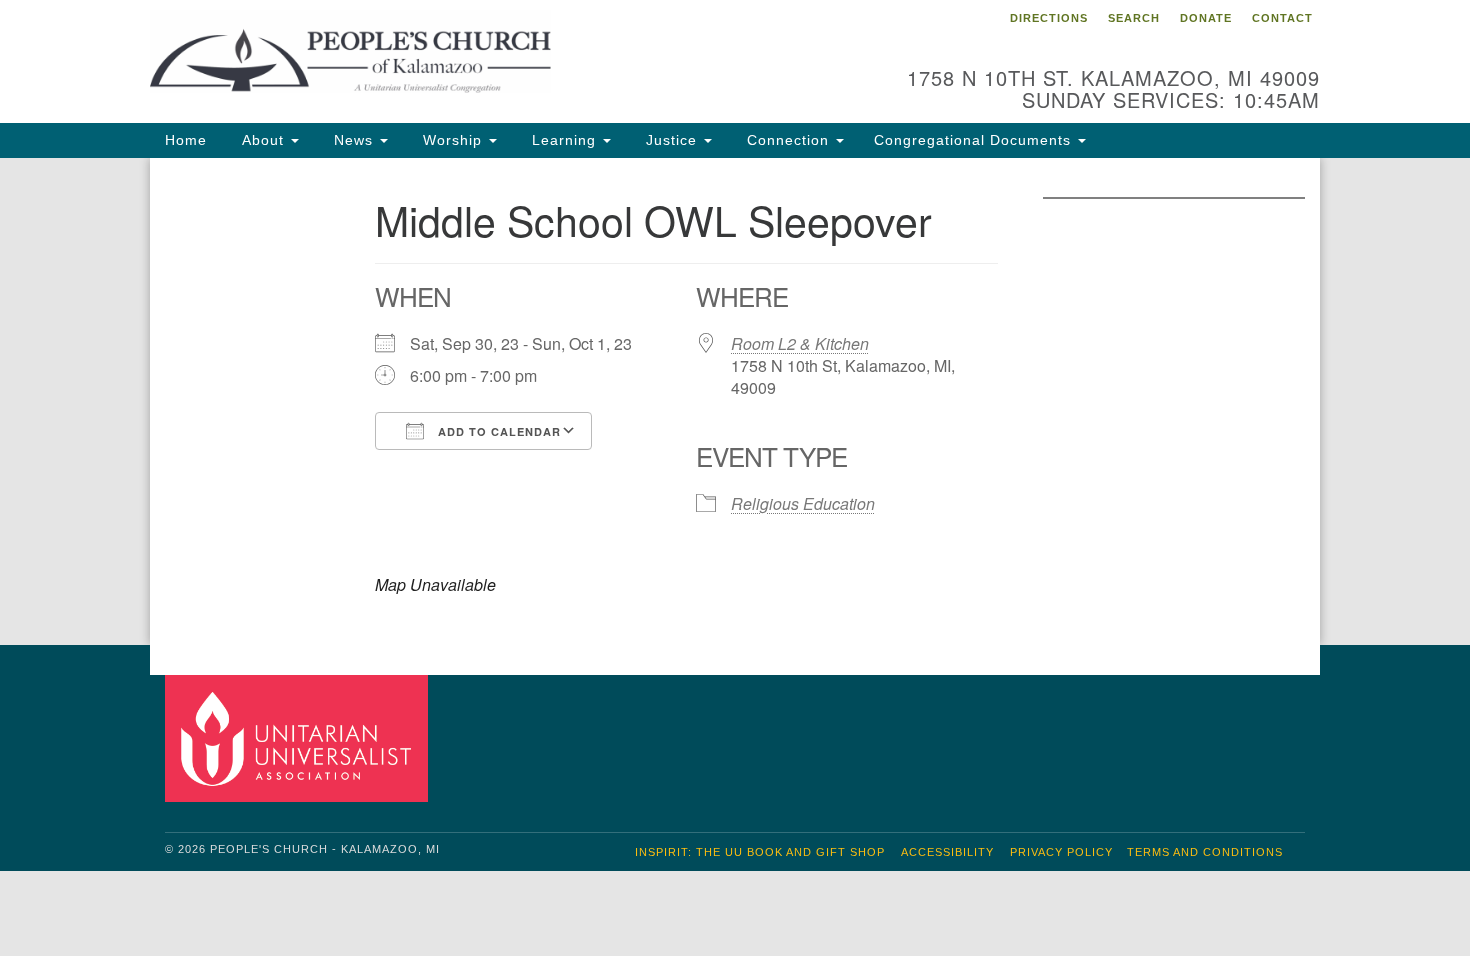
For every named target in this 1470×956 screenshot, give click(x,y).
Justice (671, 140)
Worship (452, 140)
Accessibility (947, 852)
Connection (788, 140)
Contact (1282, 18)
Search (1134, 18)
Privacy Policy (1061, 852)
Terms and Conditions (1205, 852)
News (353, 140)
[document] (735, 401)
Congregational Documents (975, 140)
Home (186, 140)
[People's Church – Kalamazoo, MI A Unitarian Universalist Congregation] (491, 55)
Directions (1049, 18)
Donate (1206, 18)
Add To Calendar (497, 431)
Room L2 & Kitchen (800, 343)
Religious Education (803, 503)
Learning (564, 140)
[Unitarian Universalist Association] (299, 737)
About (263, 140)
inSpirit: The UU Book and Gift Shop (760, 852)
